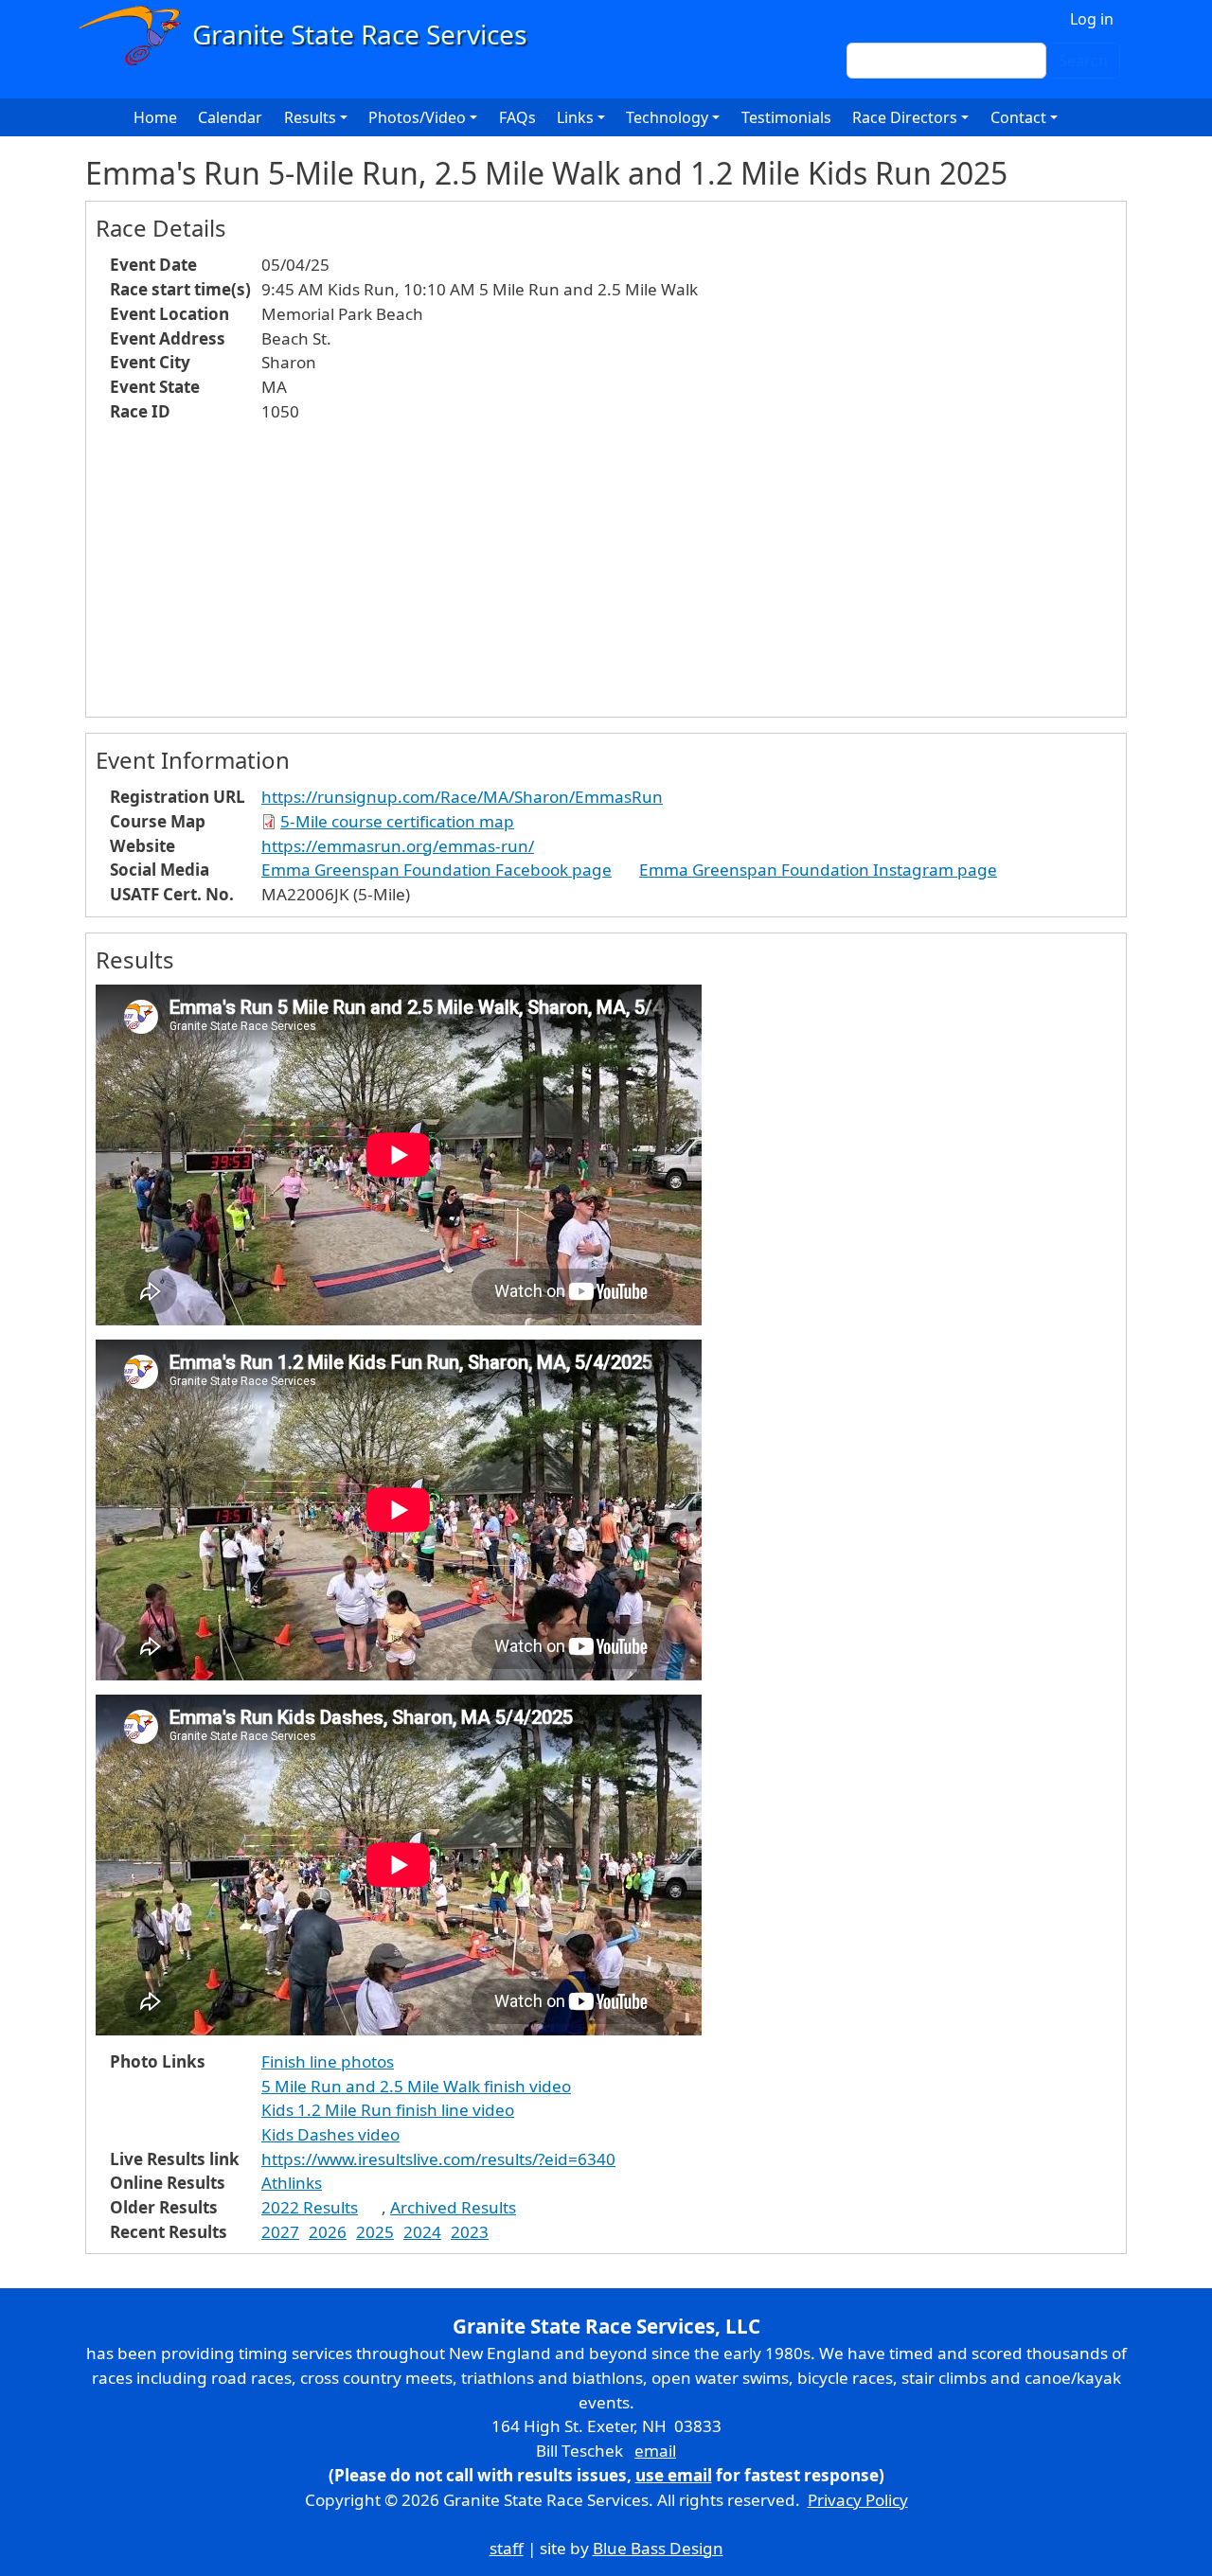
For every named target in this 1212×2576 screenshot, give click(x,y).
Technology (667, 117)
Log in (1092, 19)
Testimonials (786, 117)
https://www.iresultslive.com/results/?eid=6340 (438, 2159)
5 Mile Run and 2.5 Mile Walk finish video (416, 2086)
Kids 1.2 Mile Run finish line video (388, 2110)
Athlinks (292, 2183)
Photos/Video (417, 117)
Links (575, 117)
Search (1083, 61)
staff (507, 2548)
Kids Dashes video (330, 2134)
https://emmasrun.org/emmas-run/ (398, 846)
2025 (375, 2232)
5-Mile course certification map (397, 821)
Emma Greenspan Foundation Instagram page (818, 870)
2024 (422, 2232)
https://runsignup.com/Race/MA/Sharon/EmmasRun (462, 797)
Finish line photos (328, 2061)
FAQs (517, 117)
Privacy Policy (858, 2500)
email (655, 2451)
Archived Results (453, 2207)
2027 (280, 2232)
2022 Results (310, 2207)
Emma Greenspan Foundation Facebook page (437, 870)
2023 (470, 2232)
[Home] (311, 36)
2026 (328, 2232)
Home (155, 117)
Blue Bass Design (658, 2548)
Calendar (230, 117)
